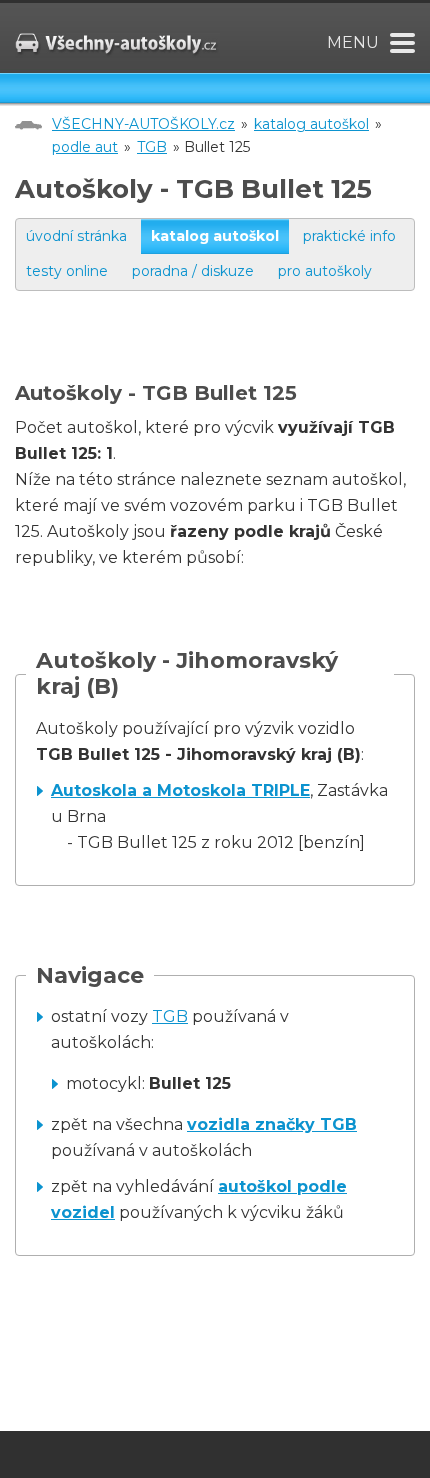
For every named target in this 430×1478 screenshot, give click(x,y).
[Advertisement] (222, 356)
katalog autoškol (311, 124)
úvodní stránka (76, 236)
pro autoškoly (325, 271)
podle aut (85, 147)
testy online (67, 271)
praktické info (349, 236)
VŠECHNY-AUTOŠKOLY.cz (143, 124)
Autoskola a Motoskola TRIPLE (180, 790)
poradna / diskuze (193, 271)
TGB (152, 147)
